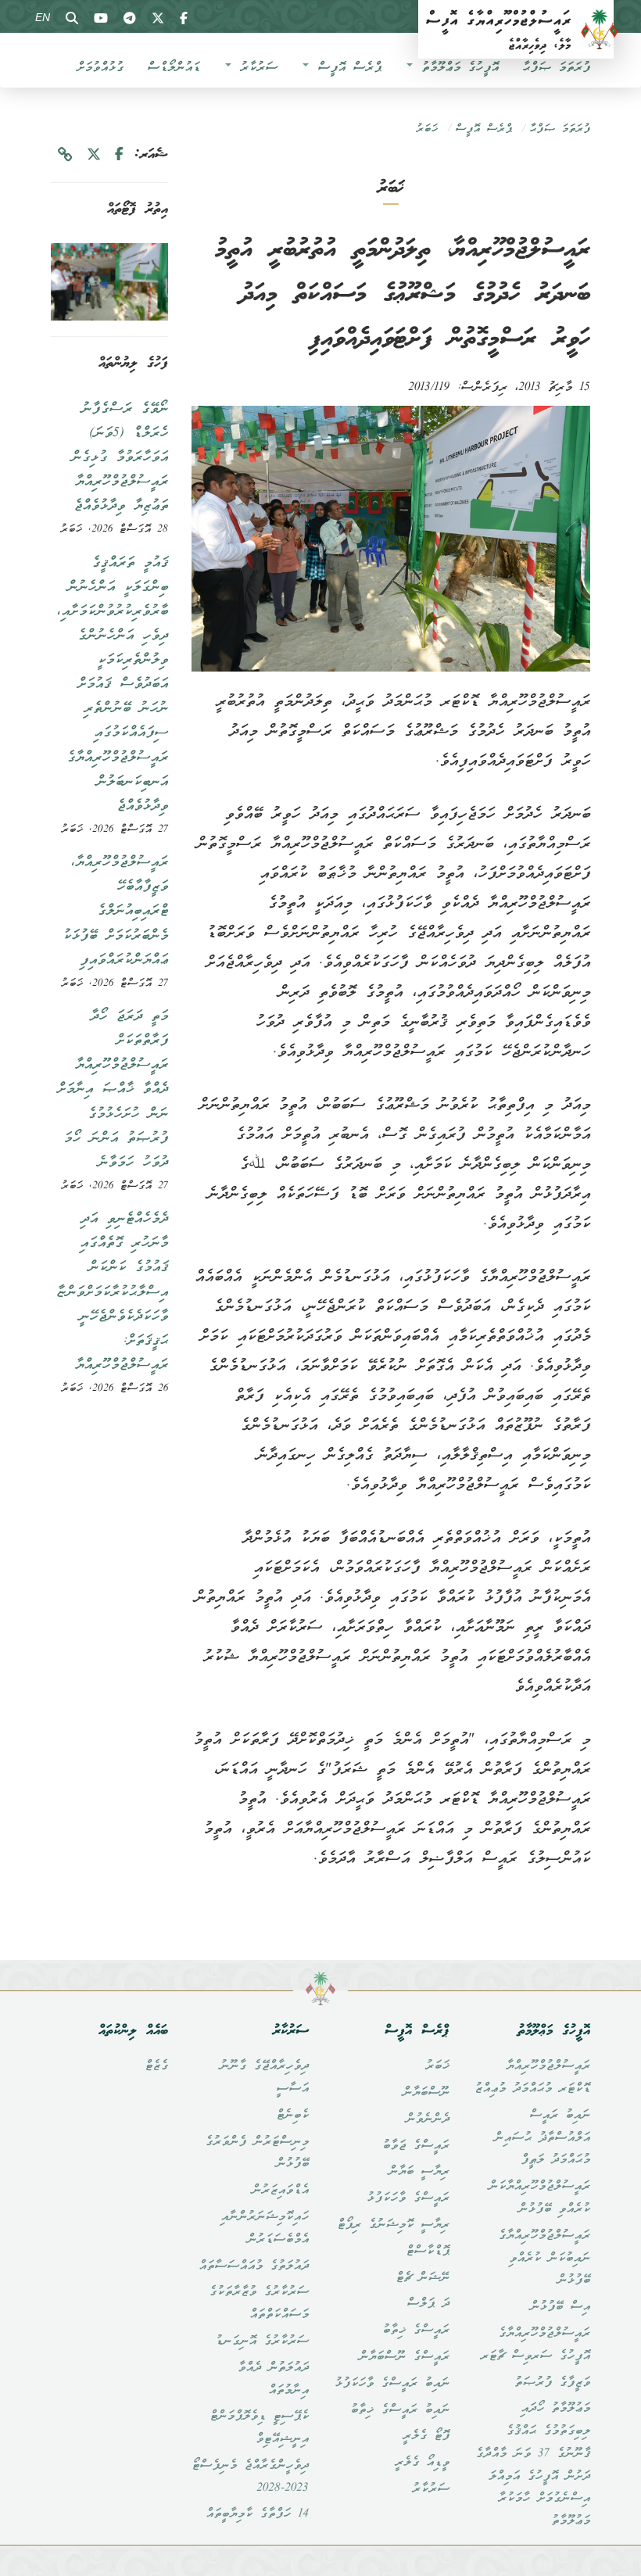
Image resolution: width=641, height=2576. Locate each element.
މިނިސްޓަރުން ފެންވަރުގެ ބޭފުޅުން (257, 2153)
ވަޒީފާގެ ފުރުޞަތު (552, 2383)
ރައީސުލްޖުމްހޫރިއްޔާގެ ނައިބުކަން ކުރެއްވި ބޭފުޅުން (544, 2259)
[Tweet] (94, 155)
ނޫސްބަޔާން (426, 2093)
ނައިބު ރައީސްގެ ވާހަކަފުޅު (392, 2384)
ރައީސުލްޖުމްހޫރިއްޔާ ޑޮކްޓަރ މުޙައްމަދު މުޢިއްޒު (532, 2078)
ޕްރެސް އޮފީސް (346, 68)
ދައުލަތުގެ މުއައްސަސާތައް (254, 2266)
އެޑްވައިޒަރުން (280, 2191)
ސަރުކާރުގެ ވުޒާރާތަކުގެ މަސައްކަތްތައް (259, 2304)
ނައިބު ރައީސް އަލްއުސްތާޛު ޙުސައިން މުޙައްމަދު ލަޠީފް (542, 2138)
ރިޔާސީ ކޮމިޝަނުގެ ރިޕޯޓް (393, 2225)
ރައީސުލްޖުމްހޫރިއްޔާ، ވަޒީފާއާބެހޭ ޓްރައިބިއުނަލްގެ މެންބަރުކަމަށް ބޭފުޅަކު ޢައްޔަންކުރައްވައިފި (115, 911)
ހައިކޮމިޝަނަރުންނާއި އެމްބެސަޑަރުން (265, 2228)
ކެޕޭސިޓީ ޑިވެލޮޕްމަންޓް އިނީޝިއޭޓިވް (259, 2428)
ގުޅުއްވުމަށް (100, 68)
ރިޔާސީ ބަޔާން (419, 2172)
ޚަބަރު (427, 129)
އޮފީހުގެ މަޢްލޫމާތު (457, 68)
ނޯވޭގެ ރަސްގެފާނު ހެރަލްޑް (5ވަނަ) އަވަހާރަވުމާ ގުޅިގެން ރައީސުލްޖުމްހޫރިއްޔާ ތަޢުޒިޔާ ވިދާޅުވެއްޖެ (120, 458)
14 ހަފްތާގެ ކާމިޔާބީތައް (257, 2514)
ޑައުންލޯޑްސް (174, 68)
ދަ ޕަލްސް (428, 2304)
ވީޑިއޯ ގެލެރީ (422, 2463)
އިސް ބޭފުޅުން (560, 2307)
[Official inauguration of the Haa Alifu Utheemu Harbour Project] (109, 282)
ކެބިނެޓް (292, 2116)
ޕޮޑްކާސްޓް (428, 2252)
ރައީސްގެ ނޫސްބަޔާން (404, 2357)
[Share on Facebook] (119, 155)
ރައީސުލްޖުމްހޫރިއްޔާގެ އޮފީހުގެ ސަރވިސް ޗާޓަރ (535, 2345)
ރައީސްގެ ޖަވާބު (416, 2146)
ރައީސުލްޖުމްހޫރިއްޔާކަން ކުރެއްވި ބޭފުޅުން (539, 2198)
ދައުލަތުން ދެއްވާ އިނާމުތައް (273, 2379)
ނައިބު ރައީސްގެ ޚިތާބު (400, 2410)
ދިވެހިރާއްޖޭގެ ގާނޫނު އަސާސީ (264, 2078)
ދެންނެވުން (428, 2119)
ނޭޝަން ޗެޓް (423, 2278)
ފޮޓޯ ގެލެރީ (426, 2436)
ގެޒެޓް (156, 2066)
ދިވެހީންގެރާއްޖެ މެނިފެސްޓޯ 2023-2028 (250, 2477)
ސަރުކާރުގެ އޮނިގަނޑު (262, 2341)
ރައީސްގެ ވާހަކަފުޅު (408, 2198)
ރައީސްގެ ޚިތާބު (416, 2331)
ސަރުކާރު (255, 68)
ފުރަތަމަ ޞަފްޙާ (556, 68)
